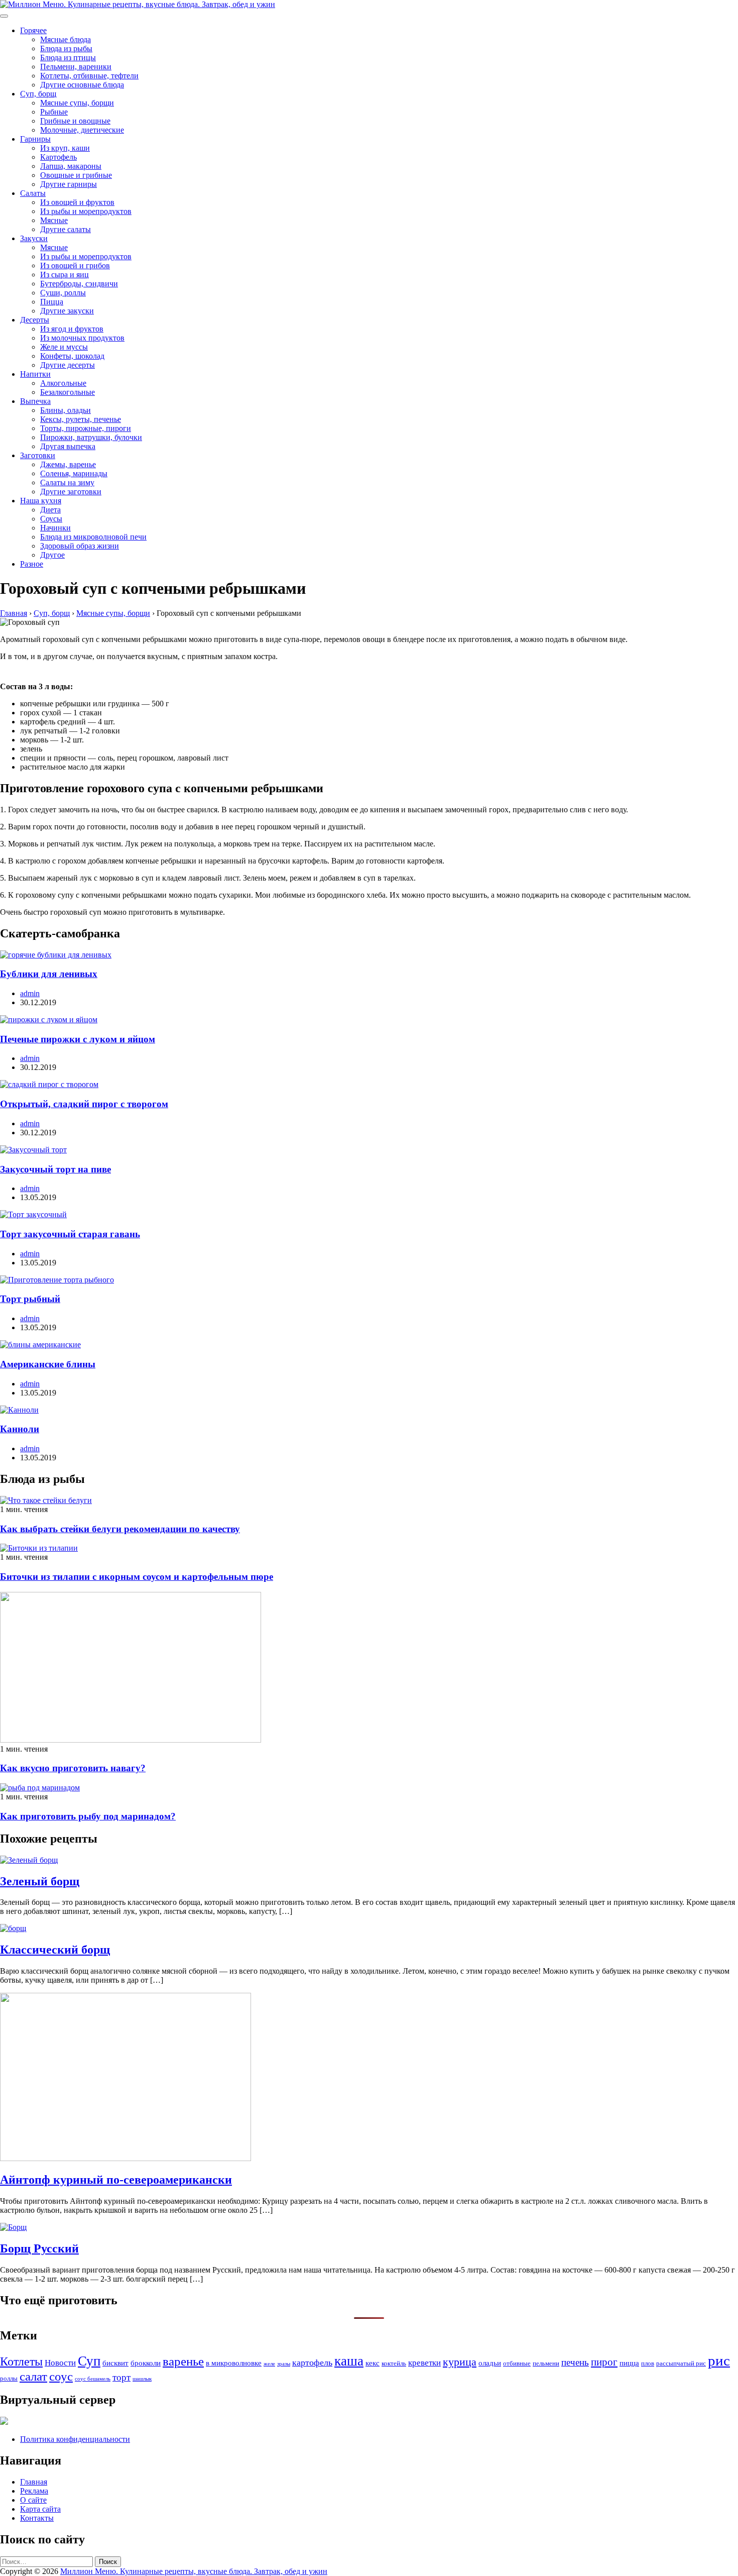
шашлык (142, 2379)
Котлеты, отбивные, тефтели (89, 76)
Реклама (34, 2491)
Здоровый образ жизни (80, 546)
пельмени (546, 2363)
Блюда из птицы (68, 58)
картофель (312, 2363)
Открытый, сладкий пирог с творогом (84, 1104)
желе (269, 2364)
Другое (52, 555)
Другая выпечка (68, 446)
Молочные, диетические (82, 130)
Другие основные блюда (82, 85)
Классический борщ (55, 1950)
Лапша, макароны (71, 166)
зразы (284, 2364)
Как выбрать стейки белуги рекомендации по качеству (120, 1529)
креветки (424, 2363)
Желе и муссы (64, 347)
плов (648, 2363)
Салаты (33, 193)
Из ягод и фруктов (72, 329)
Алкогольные (63, 383)
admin (30, 993)
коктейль (394, 2363)
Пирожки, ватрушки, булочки (91, 437)
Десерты (35, 320)
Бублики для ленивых (49, 974)
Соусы (51, 519)
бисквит (115, 2363)
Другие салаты (66, 229)
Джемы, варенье (68, 464)
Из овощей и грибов (75, 265)
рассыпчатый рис (681, 2363)
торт (121, 2377)
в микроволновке (234, 2363)
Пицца (52, 302)
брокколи (146, 2363)
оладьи (490, 2363)
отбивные (517, 2363)
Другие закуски (67, 311)
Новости (60, 2363)
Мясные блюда (66, 39)
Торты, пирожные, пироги (86, 428)
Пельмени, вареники (76, 67)
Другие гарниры (69, 184)
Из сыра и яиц (65, 275)
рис (719, 2360)
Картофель (58, 157)
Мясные (54, 220)
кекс (373, 2363)
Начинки (55, 528)
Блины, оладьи (66, 410)
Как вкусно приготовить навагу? (73, 1768)
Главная (34, 2482)
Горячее (33, 30)
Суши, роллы (63, 293)
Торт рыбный (30, 1299)
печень (575, 2362)
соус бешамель (93, 2379)
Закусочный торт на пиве (55, 1169)
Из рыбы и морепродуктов (86, 211)
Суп (89, 2361)
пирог (604, 2362)
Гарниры (35, 139)
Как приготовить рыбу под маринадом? (88, 1816)
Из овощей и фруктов (77, 202)
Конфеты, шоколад (72, 356)
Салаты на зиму (67, 482)
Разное (32, 564)
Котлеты (21, 2362)
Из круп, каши (65, 148)
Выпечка (35, 401)
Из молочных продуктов (82, 338)
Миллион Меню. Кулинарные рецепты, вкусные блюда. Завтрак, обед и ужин (194, 2571)
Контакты (37, 2518)
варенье (183, 2361)
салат (33, 2376)
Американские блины (48, 1364)
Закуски (34, 238)
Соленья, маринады (74, 473)
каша (349, 2361)
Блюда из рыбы (66, 48)
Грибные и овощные (75, 121)
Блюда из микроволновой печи (93, 537)
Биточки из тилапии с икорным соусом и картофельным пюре (137, 1577)
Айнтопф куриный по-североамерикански (116, 2180)
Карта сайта (40, 2509)
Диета (50, 510)
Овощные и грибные (76, 175)
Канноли (20, 1429)
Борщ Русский (39, 2248)
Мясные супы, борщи (77, 103)
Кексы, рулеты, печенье (81, 419)
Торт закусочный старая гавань (70, 1234)
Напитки (35, 374)
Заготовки (38, 455)
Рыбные (54, 112)
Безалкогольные (68, 392)
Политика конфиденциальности (75, 2439)
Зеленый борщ (40, 1881)
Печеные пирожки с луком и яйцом (78, 1039)
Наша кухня (41, 501)
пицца (629, 2363)
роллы (9, 2378)
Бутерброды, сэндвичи (79, 284)
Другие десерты (68, 365)
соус (61, 2376)
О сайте (33, 2500)
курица (460, 2362)
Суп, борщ (38, 94)
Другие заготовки (71, 492)
